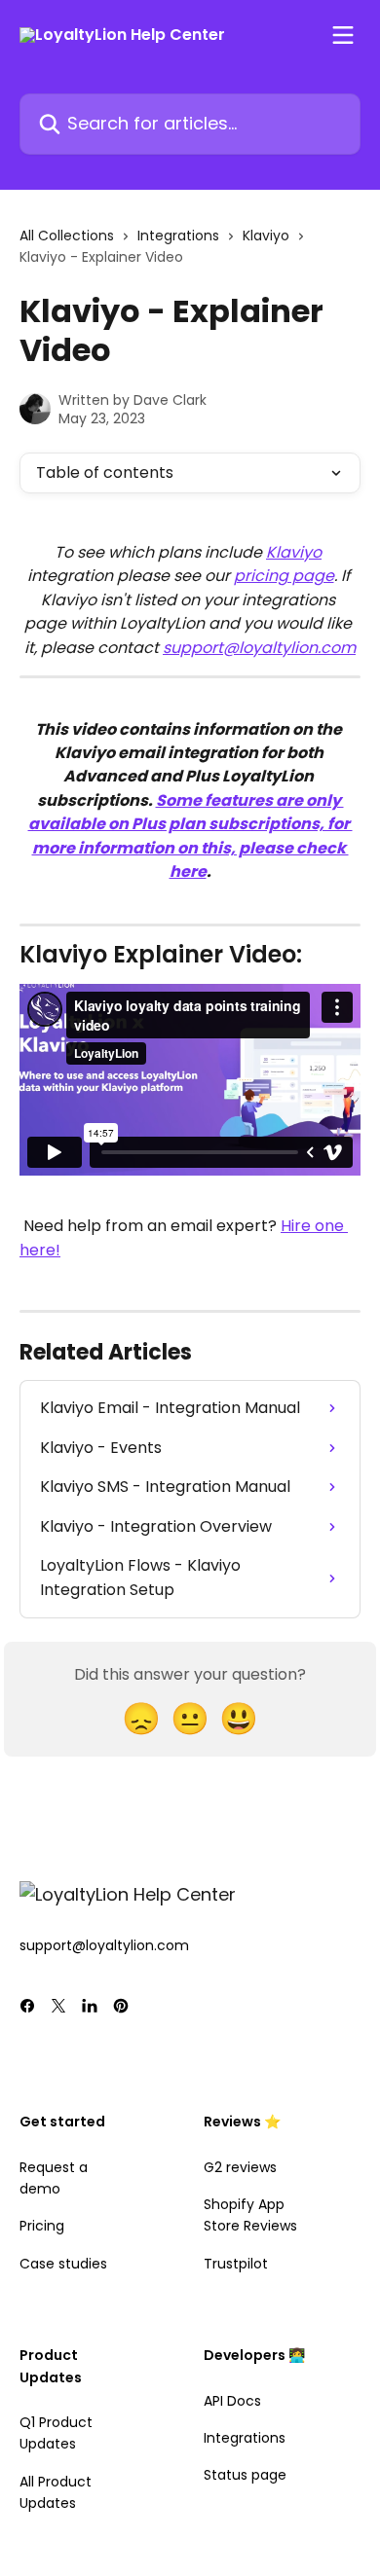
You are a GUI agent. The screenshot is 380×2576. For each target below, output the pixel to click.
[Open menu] (343, 35)
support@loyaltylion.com (259, 648)
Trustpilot (236, 2264)
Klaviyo (266, 236)
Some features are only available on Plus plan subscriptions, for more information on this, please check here (190, 836)
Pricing (42, 2226)
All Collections (67, 236)
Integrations (178, 236)
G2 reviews (240, 2167)
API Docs (232, 2401)
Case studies (63, 2264)
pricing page (284, 576)
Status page (245, 2475)
